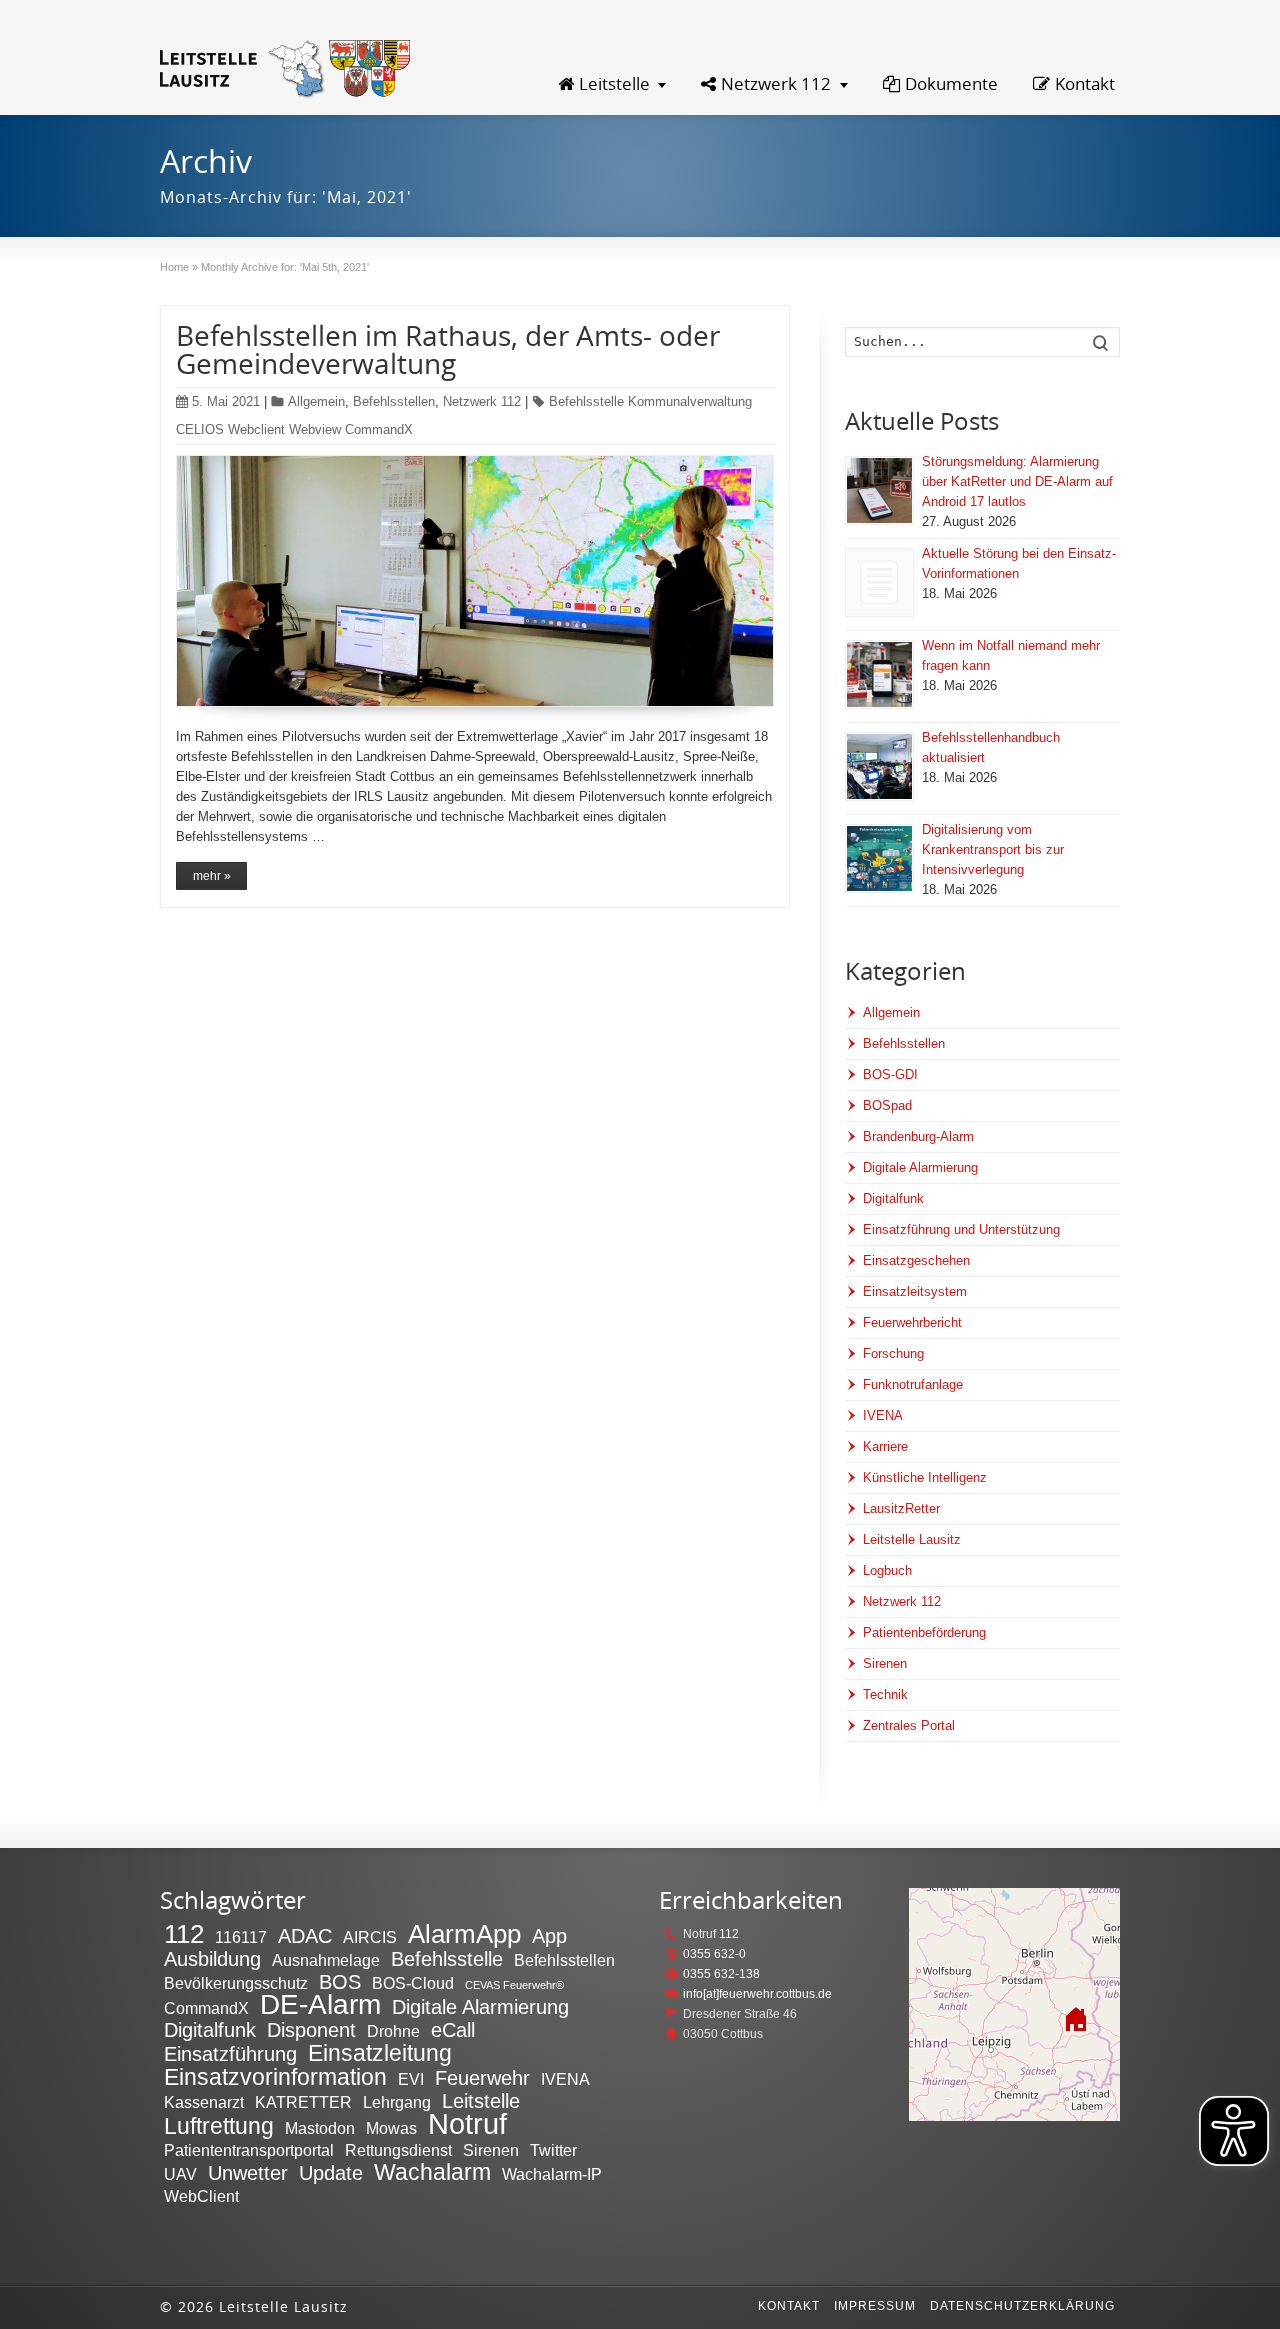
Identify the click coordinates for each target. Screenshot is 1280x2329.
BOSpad (887, 1105)
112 (184, 1934)
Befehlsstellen (394, 401)
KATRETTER (303, 2102)
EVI (411, 2079)
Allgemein (316, 401)
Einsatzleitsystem (915, 1291)
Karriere (885, 1446)
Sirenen (885, 1663)
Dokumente (951, 83)
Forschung (893, 1353)
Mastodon (320, 2128)
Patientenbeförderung (924, 1632)
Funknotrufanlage (913, 1384)
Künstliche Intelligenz (925, 1477)
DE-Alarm (320, 2004)
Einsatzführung (230, 2054)
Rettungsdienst (398, 2150)
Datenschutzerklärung (1022, 2306)
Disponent (311, 2030)
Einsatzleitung (380, 2053)
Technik (885, 1694)
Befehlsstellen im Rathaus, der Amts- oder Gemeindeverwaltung (448, 349)
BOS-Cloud (413, 1983)
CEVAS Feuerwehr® (514, 1985)
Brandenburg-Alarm (918, 1136)
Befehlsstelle (447, 1959)
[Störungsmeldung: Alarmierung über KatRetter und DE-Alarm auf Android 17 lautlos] (879, 490)
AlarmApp (464, 1934)
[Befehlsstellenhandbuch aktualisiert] (879, 766)
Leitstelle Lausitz (912, 1539)
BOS (340, 1982)
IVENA (883, 1415)
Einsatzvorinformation (275, 2077)
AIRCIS (370, 1937)
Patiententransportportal (249, 2150)
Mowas (391, 2128)
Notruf (467, 2123)
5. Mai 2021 (226, 401)
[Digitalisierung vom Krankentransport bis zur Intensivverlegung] (879, 858)
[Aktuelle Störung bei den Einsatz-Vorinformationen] (879, 582)
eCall (453, 2030)
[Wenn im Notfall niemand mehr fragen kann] (879, 674)
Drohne (393, 2031)
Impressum (875, 2306)
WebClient (201, 2196)
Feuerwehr (482, 2078)
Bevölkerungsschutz (236, 1983)
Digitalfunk (893, 1198)
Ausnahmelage (326, 1960)
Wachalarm (432, 2172)
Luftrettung (219, 2126)
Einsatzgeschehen (916, 1260)
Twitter (553, 2150)
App (549, 1936)
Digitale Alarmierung (920, 1167)
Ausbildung (212, 1959)
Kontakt (1085, 83)
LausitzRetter (901, 1508)
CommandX (206, 2008)
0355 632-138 (721, 1974)
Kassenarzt (204, 2102)
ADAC (305, 1936)
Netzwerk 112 (776, 83)
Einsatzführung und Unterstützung (961, 1229)
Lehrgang (397, 2102)
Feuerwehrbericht (912, 1322)
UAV (180, 2174)
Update (331, 2173)
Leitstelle (614, 83)
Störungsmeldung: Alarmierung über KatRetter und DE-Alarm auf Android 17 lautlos (1017, 481)
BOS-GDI (890, 1074)
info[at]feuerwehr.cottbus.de (757, 1994)
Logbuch (887, 1570)
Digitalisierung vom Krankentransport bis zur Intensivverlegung (993, 849)
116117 (241, 1937)
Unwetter (248, 2173)
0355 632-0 (714, 1954)
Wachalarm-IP (552, 2174)
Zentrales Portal (909, 1725)
